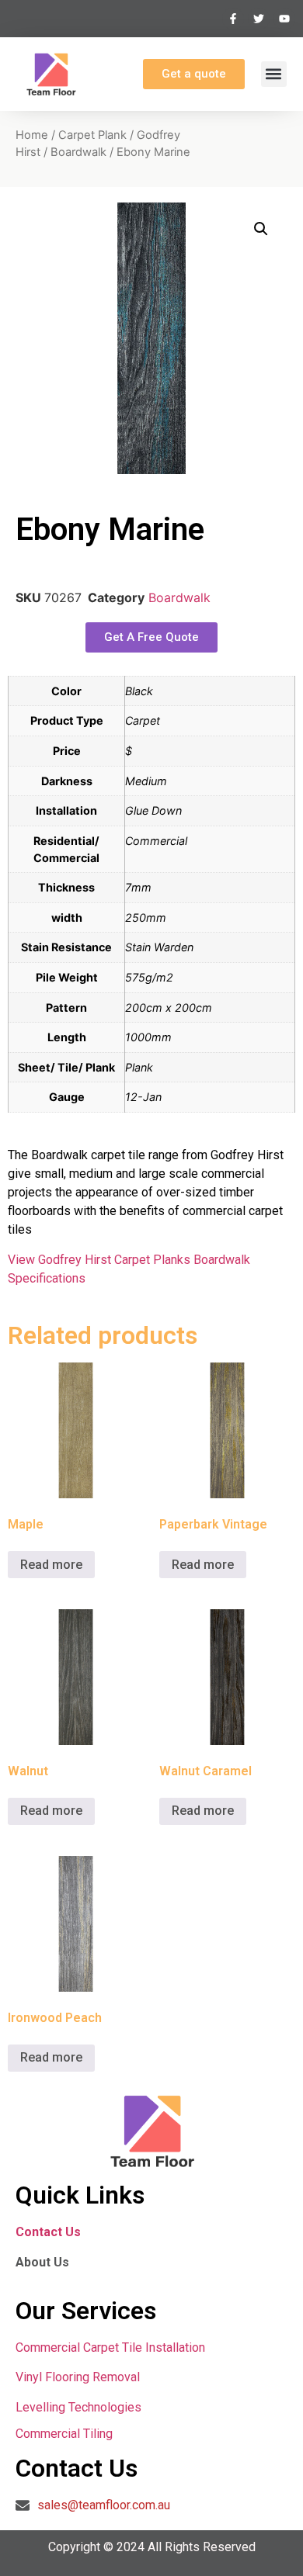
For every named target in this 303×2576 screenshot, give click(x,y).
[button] (274, 74)
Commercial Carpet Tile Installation (110, 2347)
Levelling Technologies (78, 2407)
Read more (51, 1565)
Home (32, 135)
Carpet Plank (92, 135)
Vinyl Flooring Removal (79, 2377)
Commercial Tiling (64, 2434)
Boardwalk (78, 152)
